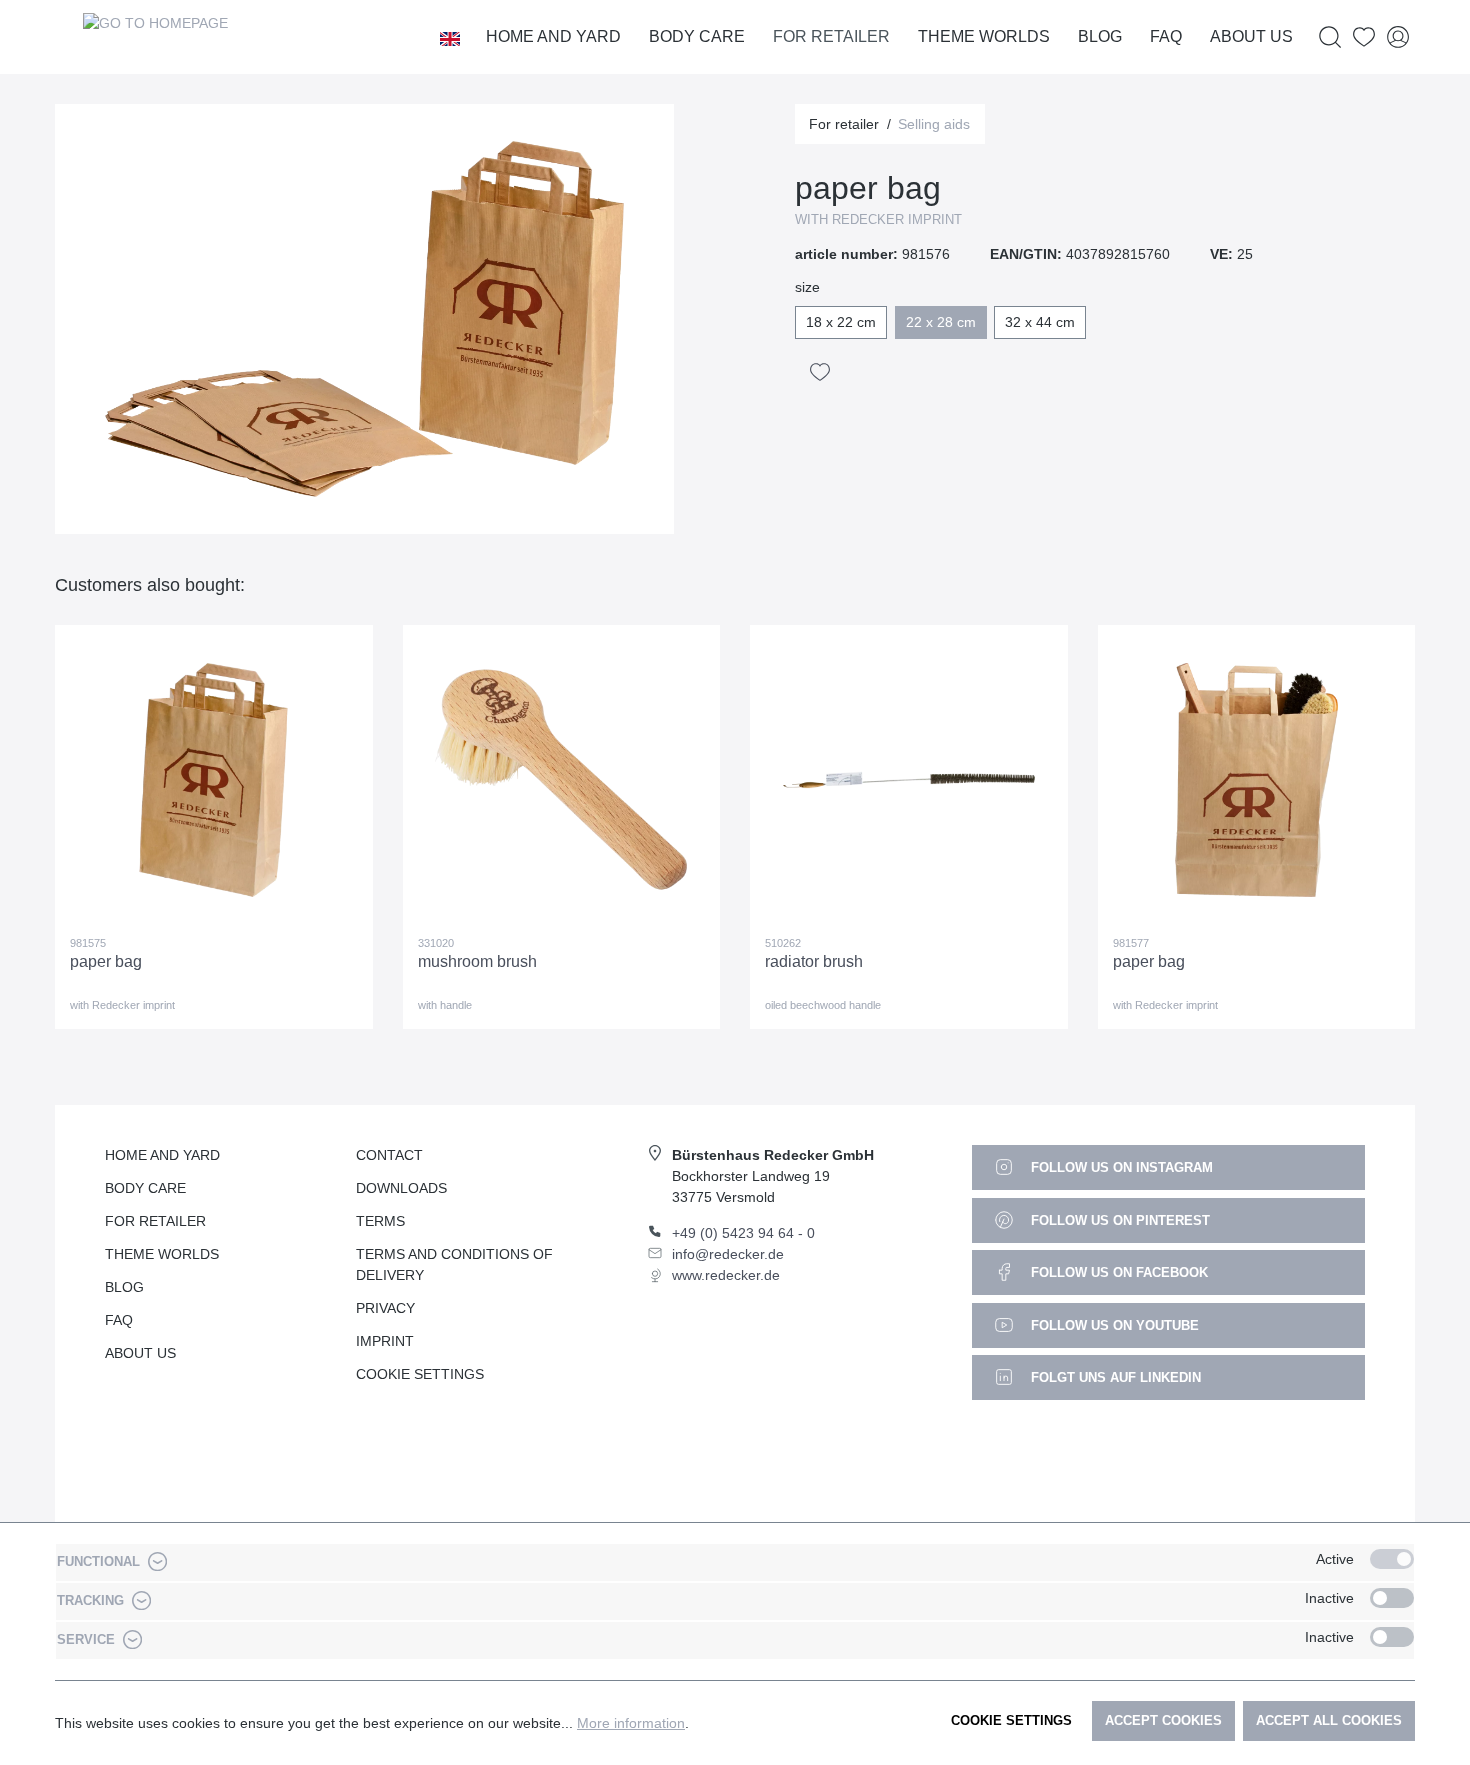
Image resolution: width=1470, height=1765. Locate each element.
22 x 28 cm (941, 322)
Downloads (401, 1188)
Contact (389, 1155)
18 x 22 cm (841, 322)
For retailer (155, 1221)
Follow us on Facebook (1117, 1272)
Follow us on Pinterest (1118, 1220)
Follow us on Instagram (1120, 1167)
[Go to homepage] (155, 37)
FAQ (119, 1320)
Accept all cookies (1329, 1720)
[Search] (1330, 37)
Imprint (385, 1341)
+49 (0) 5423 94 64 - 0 (743, 1233)
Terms (380, 1221)
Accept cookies (1163, 1720)
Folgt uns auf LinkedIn (1114, 1377)
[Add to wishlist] (820, 372)
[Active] (1392, 1559)
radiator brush (814, 961)
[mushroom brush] (562, 780)
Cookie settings (1011, 1720)
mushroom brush (477, 961)
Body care (145, 1188)
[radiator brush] (909, 780)
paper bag (106, 961)
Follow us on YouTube (1113, 1325)
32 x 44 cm (1040, 322)
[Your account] (1398, 37)
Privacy (385, 1308)
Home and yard (162, 1155)
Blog (124, 1287)
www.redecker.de (726, 1275)
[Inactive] (1392, 1598)
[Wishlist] (1364, 37)
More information (631, 1723)
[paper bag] (214, 780)
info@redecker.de (728, 1254)
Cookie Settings (420, 1374)
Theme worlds (162, 1254)
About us (140, 1353)
